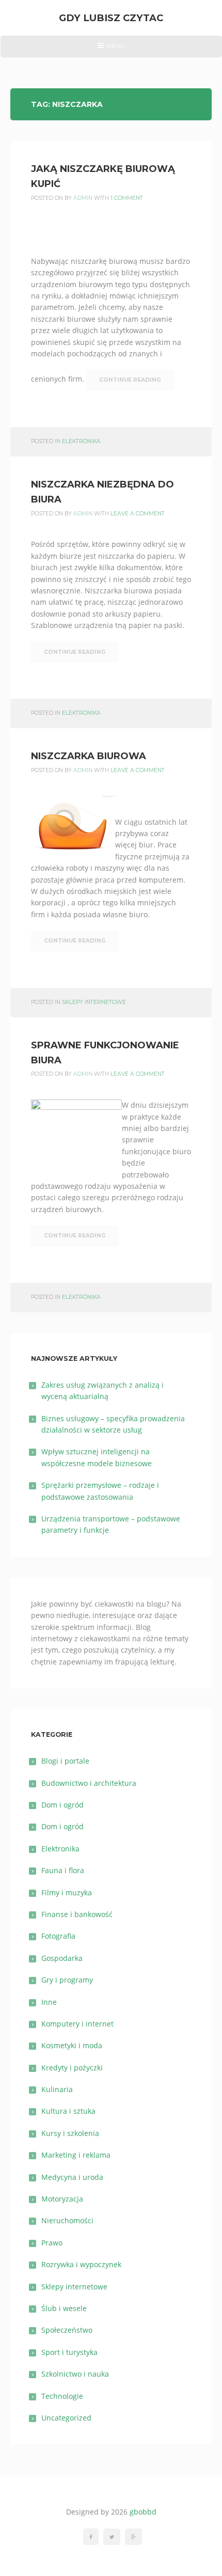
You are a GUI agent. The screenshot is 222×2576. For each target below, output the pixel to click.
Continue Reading (130, 380)
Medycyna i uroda (72, 2177)
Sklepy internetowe (94, 1002)
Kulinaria (57, 2089)
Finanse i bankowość (77, 1914)
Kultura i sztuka (68, 2111)
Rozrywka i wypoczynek (81, 2264)
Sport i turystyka (69, 2352)
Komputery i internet (77, 2024)
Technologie (62, 2396)
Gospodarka (62, 1958)
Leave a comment (138, 514)
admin (83, 198)
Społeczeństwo (67, 2330)
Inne (49, 2002)
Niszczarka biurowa (89, 756)
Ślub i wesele (64, 2308)
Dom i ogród (62, 1805)
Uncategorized (66, 2418)
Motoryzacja (62, 2199)
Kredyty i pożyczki (72, 2068)
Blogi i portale (65, 1761)
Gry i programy (67, 1980)
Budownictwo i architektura (89, 1783)
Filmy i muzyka (67, 1892)
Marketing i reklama (76, 2155)
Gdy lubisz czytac (111, 18)
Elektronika (81, 441)
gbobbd (143, 2512)
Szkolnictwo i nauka (75, 2374)
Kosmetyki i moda (72, 2045)
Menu (111, 50)
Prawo (52, 2243)
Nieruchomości (67, 2220)
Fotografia (58, 1936)
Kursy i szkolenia (70, 2133)
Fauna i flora (63, 1870)
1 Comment (127, 198)
